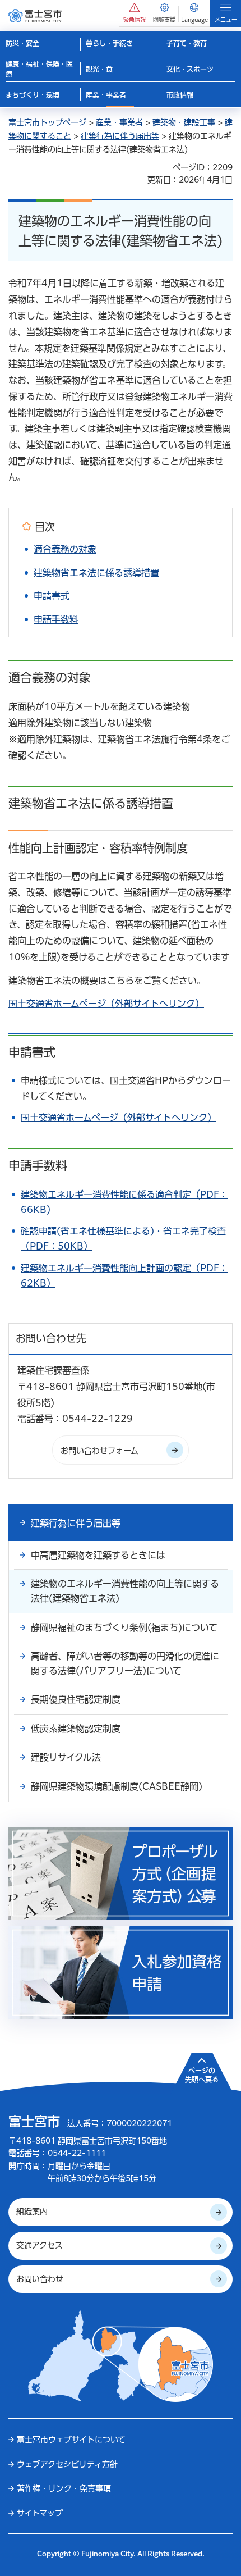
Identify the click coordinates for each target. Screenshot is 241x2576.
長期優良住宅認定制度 (76, 1699)
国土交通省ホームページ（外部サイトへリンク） (106, 1004)
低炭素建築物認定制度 (76, 1729)
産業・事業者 (119, 122)
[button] (135, 13)
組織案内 (32, 2212)
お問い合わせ (40, 2279)
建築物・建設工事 (184, 122)
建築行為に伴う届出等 (120, 136)
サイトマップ (40, 2513)
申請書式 (52, 596)
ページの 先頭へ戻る (202, 2075)
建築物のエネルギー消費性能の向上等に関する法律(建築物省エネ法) (125, 1591)
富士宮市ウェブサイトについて (71, 2440)
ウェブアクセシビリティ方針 (67, 2464)
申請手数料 (56, 619)
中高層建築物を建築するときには (98, 1555)
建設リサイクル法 (66, 1757)
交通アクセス (40, 2245)
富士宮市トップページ (47, 122)
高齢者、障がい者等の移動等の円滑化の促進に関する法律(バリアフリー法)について (125, 1663)
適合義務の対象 (65, 549)
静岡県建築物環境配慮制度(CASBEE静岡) (117, 1786)
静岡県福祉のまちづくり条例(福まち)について (124, 1627)
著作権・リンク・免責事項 (64, 2488)
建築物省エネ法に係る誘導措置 (96, 573)
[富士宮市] (35, 15)
